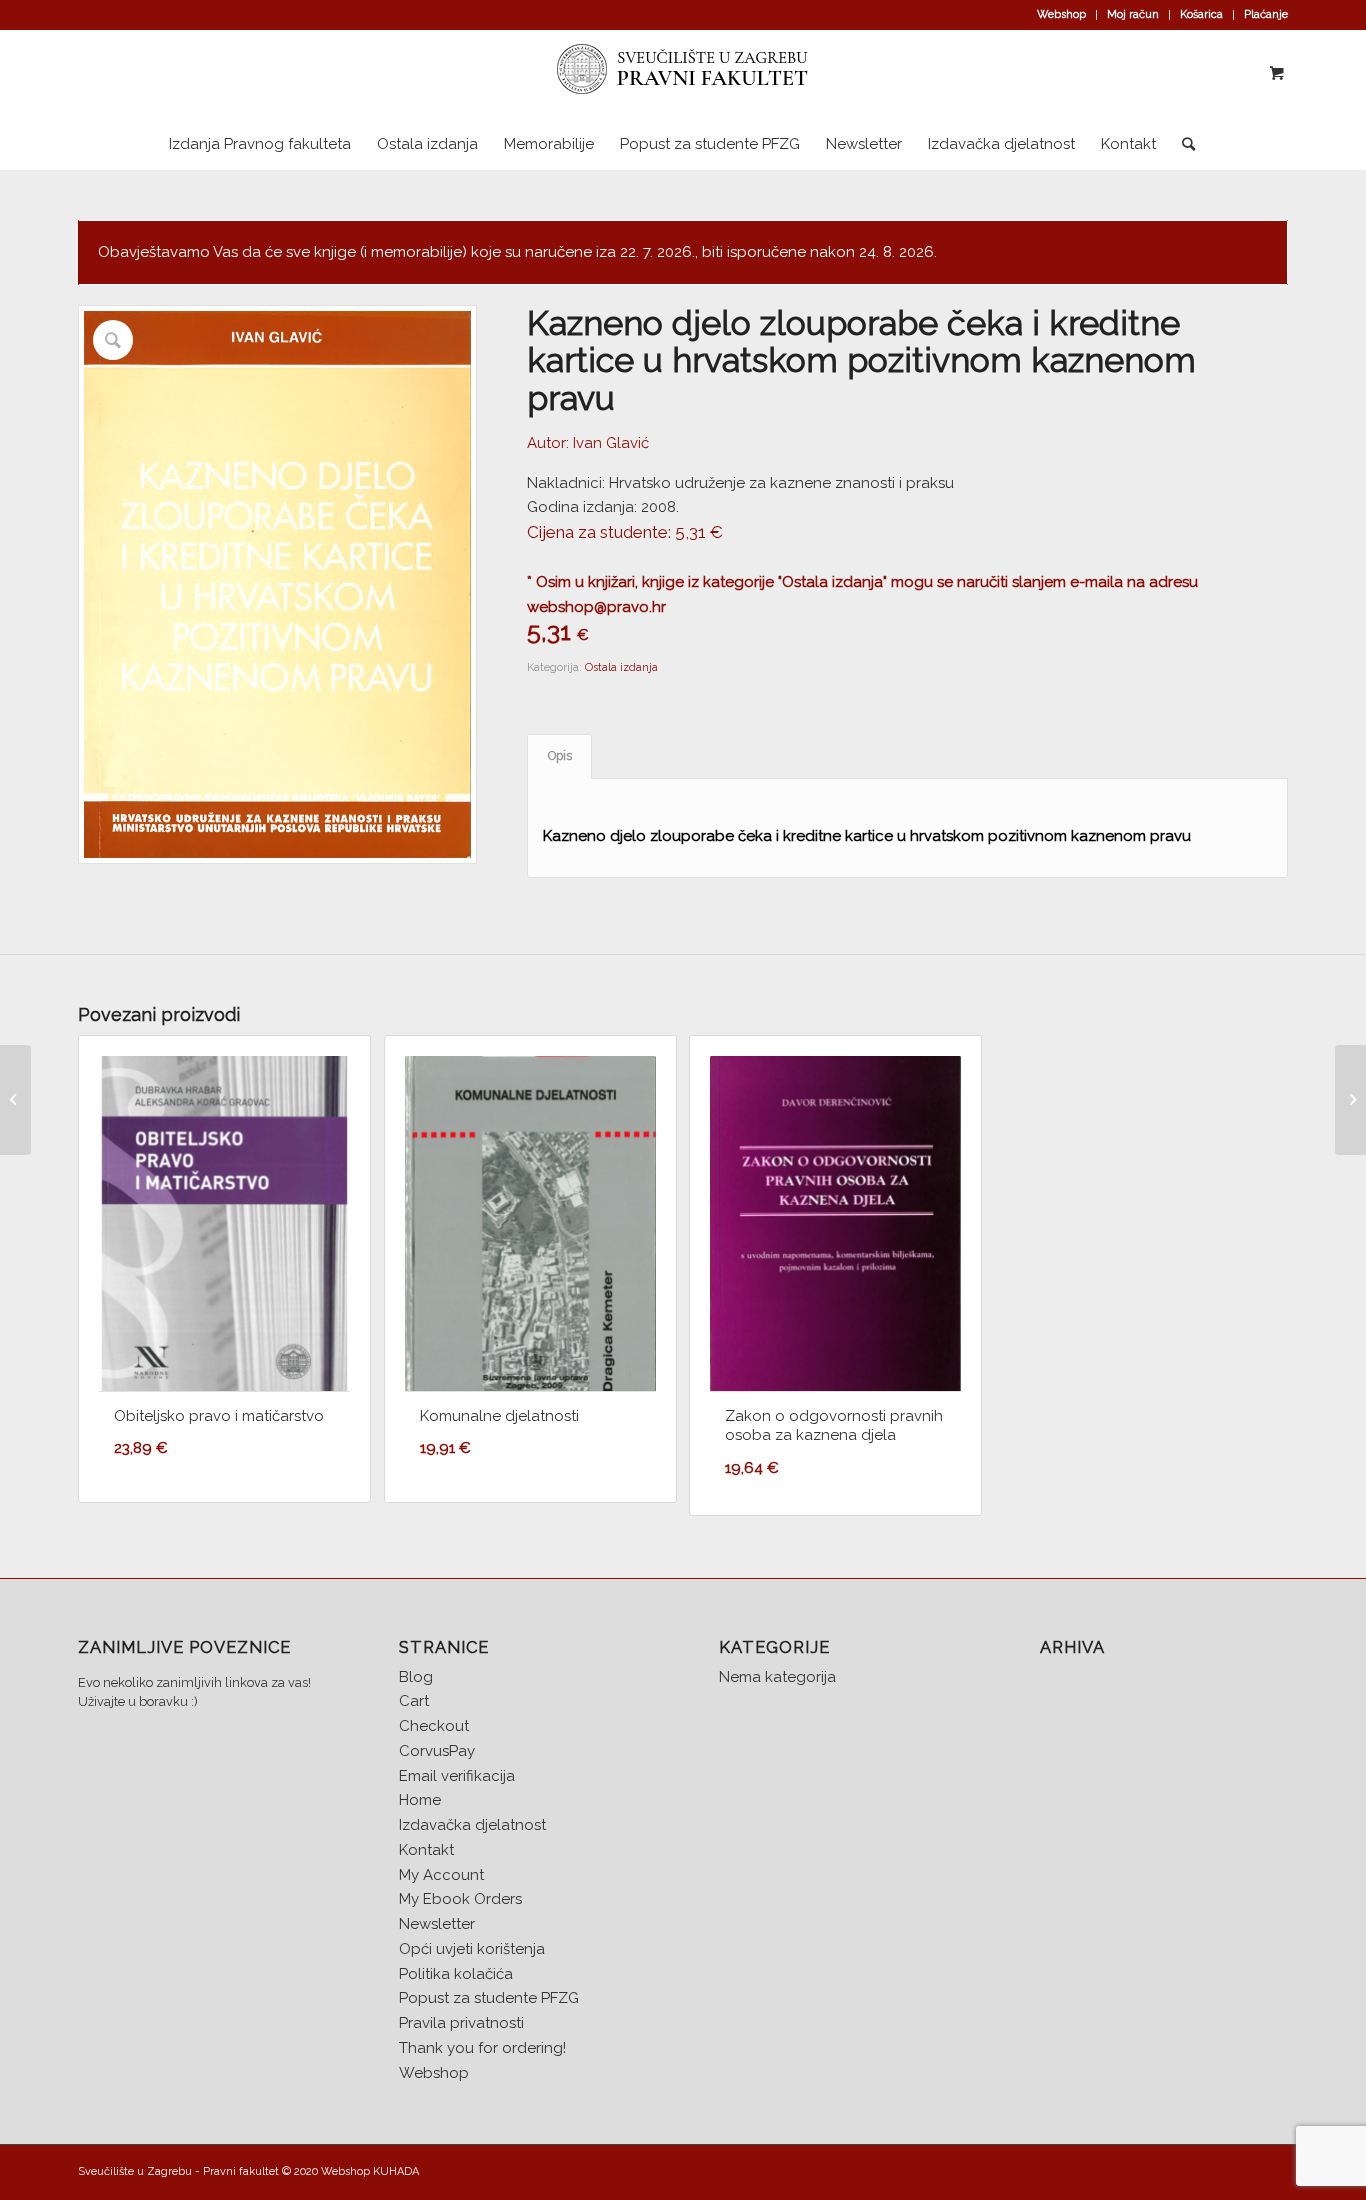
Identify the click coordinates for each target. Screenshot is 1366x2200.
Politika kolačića (456, 1974)
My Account (441, 1875)
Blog (416, 1677)
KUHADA (396, 2171)
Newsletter (437, 1924)
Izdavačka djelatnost (472, 1825)
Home (420, 1800)
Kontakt (426, 1850)
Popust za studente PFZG (489, 1998)
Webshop (1061, 14)
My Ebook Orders (460, 1899)
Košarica (1201, 14)
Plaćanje (1266, 14)
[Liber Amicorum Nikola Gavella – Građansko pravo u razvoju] (1350, 1100)
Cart (414, 1701)
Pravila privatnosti (461, 2023)
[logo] (683, 74)
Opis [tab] (560, 755)
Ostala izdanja (621, 667)
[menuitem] (1062, 15)
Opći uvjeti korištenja (472, 1949)
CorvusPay (437, 1751)
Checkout (434, 1726)
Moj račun (1133, 14)
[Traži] (1182, 144)
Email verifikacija (457, 1776)
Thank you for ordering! (482, 2048)
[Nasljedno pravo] (15, 1100)
